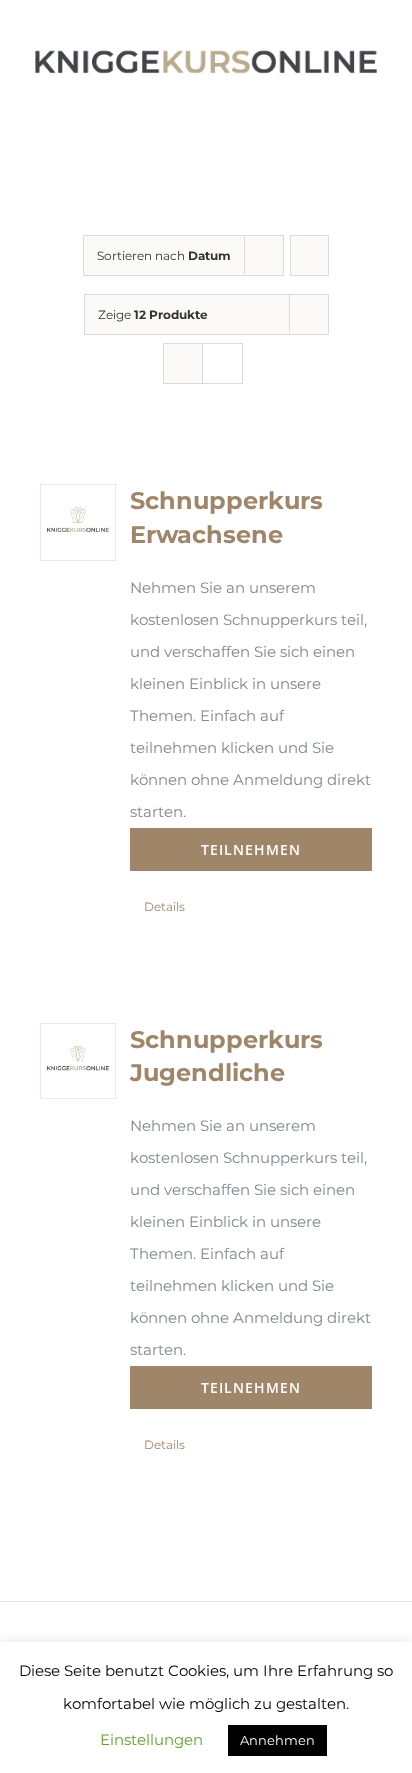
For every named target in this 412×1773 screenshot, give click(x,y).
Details (164, 906)
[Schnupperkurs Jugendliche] (78, 1061)
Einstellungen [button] (151, 1739)
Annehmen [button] (277, 1740)
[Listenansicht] (222, 363)
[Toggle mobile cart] (338, 114)
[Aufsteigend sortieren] (309, 255)
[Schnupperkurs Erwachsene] (78, 522)
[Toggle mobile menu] (374, 114)
